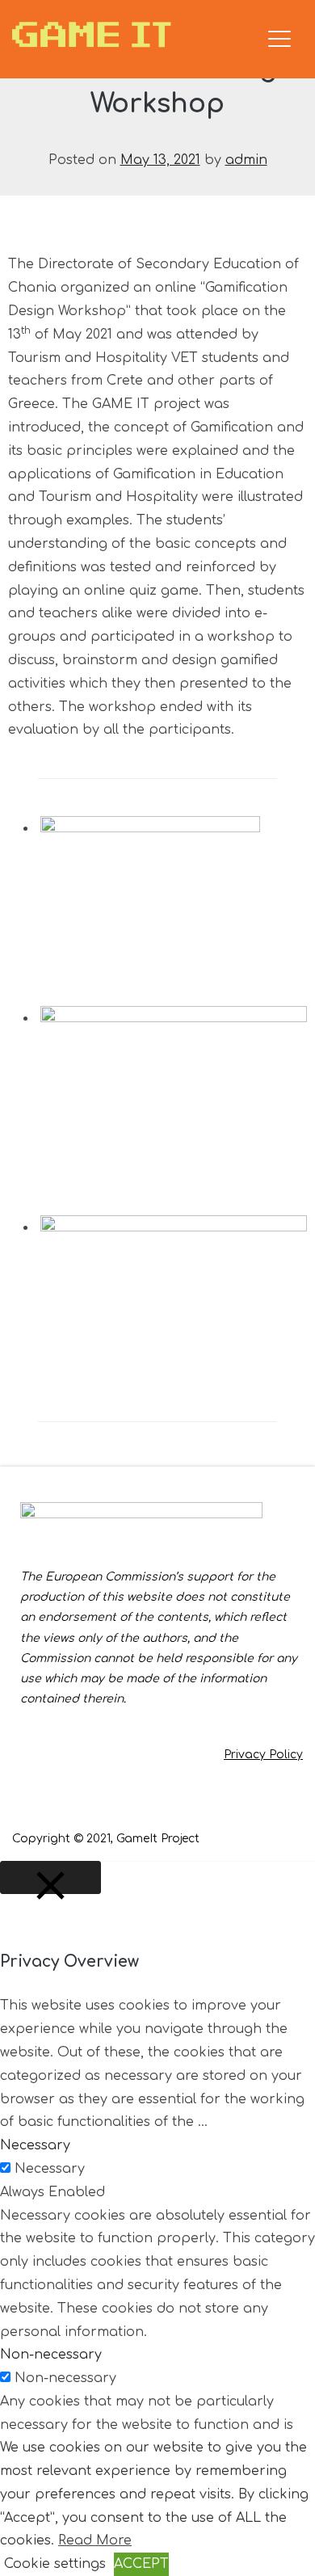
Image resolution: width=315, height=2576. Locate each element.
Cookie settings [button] (55, 2564)
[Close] (50, 1878)
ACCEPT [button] (141, 2564)
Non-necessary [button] (51, 2355)
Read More (95, 2540)
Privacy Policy (263, 1755)
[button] (174, 894)
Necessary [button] (35, 2145)
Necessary (50, 2169)
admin (246, 160)
